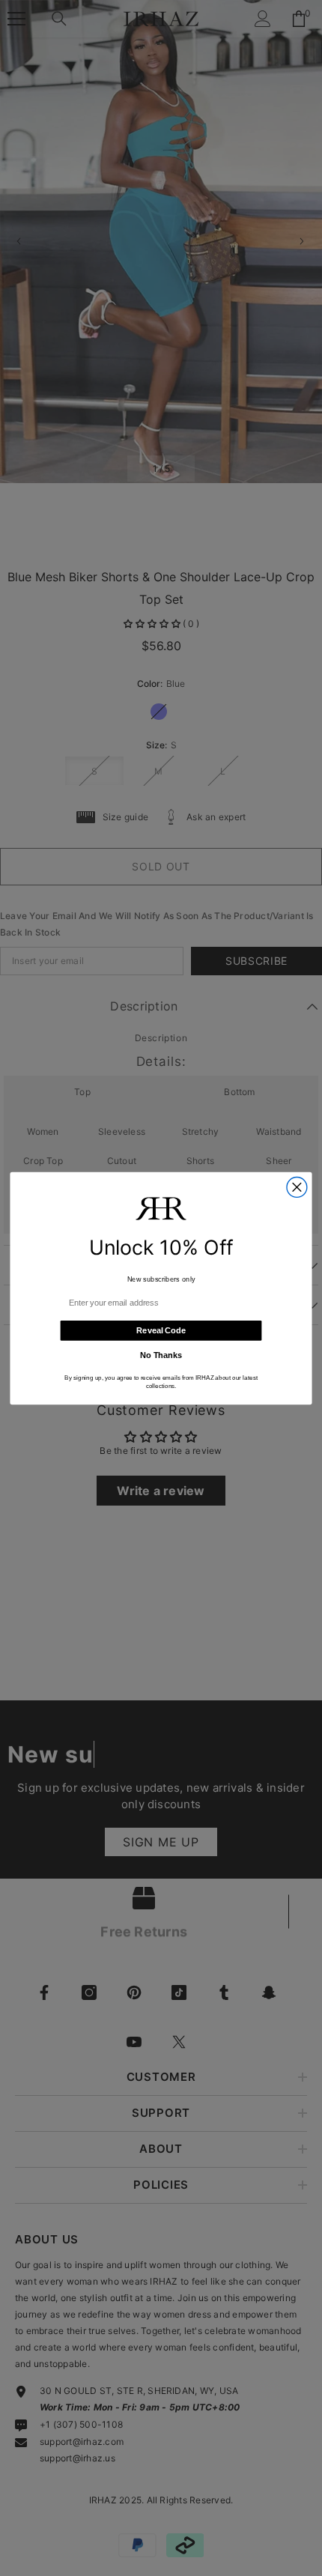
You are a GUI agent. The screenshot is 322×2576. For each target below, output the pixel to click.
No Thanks (161, 1355)
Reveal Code (161, 1330)
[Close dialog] (297, 1187)
